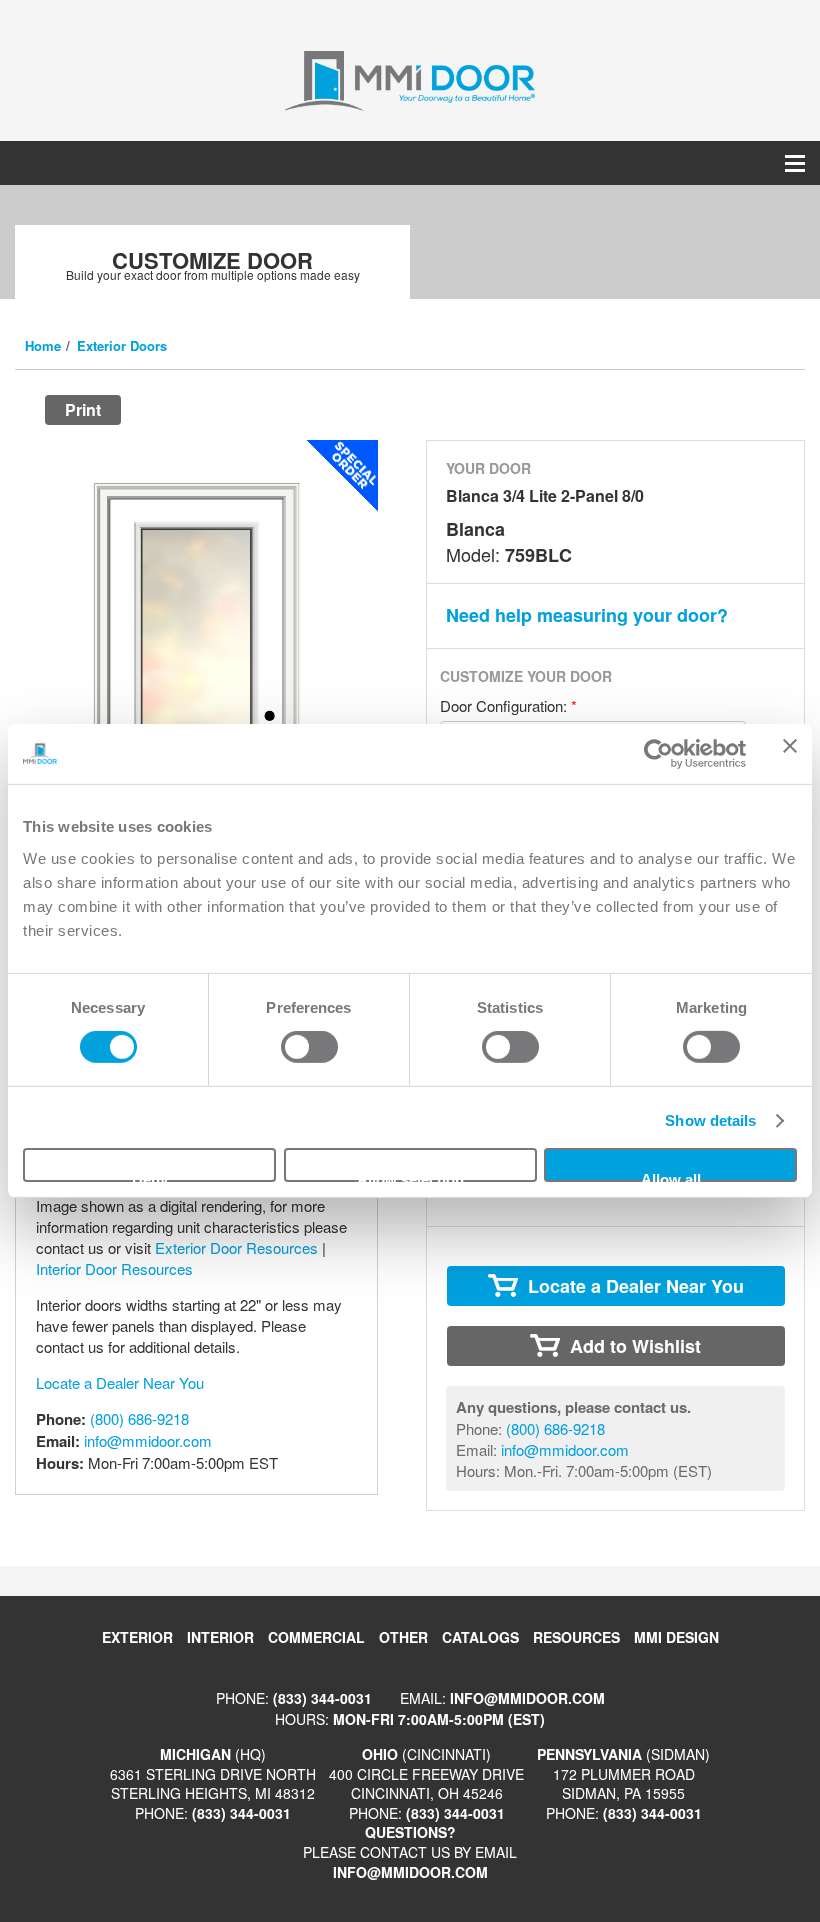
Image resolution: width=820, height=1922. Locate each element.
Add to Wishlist (635, 1346)
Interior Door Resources (114, 1268)
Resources (576, 1637)
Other (403, 1637)
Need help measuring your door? (587, 615)
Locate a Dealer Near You (120, 1382)
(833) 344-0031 (322, 1698)
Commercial (316, 1637)
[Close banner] (790, 754)
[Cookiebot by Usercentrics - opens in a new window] (658, 754)
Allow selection (410, 1176)
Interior (220, 1637)
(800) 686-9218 (139, 1418)
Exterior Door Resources (236, 1247)
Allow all (671, 1176)
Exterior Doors (122, 345)
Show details (710, 1120)
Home (43, 345)
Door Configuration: (508, 705)
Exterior (137, 1637)
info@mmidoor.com (148, 1440)
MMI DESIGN (676, 1637)
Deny (150, 1176)
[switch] (309, 1047)
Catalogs (480, 1637)
